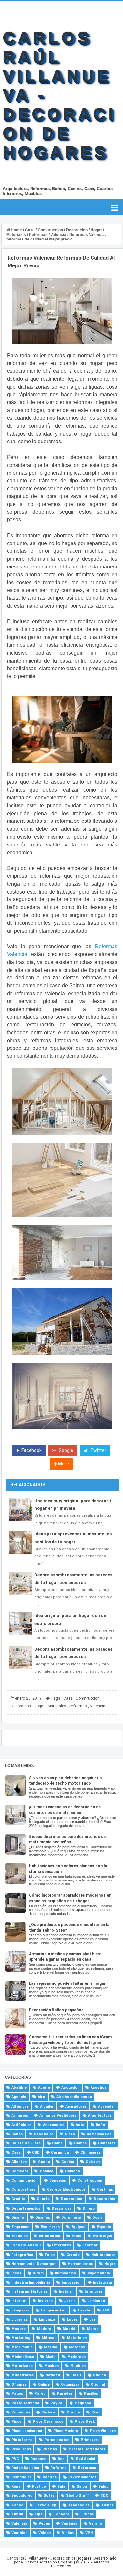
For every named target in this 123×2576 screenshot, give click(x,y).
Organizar (70, 2384)
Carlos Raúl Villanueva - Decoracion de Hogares (49, 2558)
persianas (21, 2412)
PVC (15, 2459)
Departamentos (26, 2208)
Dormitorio (71, 2218)
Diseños (43, 2218)
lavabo (85, 2310)
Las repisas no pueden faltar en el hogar (67, 1983)
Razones (38, 2459)
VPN (89, 2533)
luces (72, 2320)
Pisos (16, 2422)
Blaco (70, 2134)
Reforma (59, 2468)
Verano (95, 2524)
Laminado (96, 2301)
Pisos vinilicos (103, 2431)
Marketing (21, 2338)
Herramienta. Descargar (34, 2264)
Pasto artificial (25, 2403)
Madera (44, 2329)
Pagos (17, 2394)
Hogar (39, 1706)
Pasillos (91, 2394)
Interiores (94, 2292)
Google (65, 1450)
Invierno (45, 2301)
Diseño (18, 2218)
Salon (82, 2486)
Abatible (19, 2088)
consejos (58, 2180)
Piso (95, 2412)
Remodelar (21, 2477)
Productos (21, 2449)
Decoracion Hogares (55, 2562)
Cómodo (72, 2171)
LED (106, 2310)
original (98, 2384)
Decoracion (72, 2199)
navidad (53, 2375)
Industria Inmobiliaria (31, 2282)
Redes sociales (25, 2468)
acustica (99, 2088)
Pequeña (83, 2403)
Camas (80, 2143)
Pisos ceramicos (48, 2422)
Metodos (77, 2347)
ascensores (54, 2125)
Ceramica (60, 2152)
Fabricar (90, 2245)
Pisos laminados (27, 2431)
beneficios (44, 2134)
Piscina (73, 2412)
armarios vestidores (58, 2116)
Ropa (16, 2486)
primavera (90, 2440)
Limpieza (47, 2320)
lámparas (20, 2310)
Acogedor (70, 2088)
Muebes (51, 2366)
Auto (80, 2125)
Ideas (16, 2273)
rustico (39, 2486)
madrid (69, 2329)
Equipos (78, 2227)
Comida (47, 2171)
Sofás (49, 2496)
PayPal (57, 2403)
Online (44, 2384)
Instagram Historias (30, 2292)
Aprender (107, 2106)
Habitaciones (103, 2255)
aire (41, 2097)
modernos (76, 2357)
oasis (76, 2375)
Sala (61, 2486)
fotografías (22, 2255)
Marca (93, 2329)
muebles (78, 2366)
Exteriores (61, 2245)
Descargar (61, 2208)
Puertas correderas (87, 2449)
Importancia (99, 2273)
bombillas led (99, 2134)
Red (61, 2459)
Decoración (21, 1706)
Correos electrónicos (66, 2190)
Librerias (20, 2320)
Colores (93, 2162)
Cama (57, 2143)
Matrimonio (22, 2347)
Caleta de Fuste (26, 2143)
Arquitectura (100, 2116)
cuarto (43, 2199)
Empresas (20, 2227)
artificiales (21, 2125)
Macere (19, 2329)
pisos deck (85, 2422)
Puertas (50, 2449)
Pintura (48, 2412)
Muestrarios (23, 2375)
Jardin (70, 2301)
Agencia (19, 2097)
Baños (17, 2134)
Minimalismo (23, 2357)
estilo (76, 2236)
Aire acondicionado (74, 2097)
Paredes (65, 2394)
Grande (73, 2255)
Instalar (66, 2292)
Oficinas (19, 2384)
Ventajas (69, 2524)
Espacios (20, 2236)
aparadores (76, 2106)
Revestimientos (82, 2477)
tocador (61, 2514)
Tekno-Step (46, 2505)
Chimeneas (91, 2152)
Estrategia (102, 2236)
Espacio (104, 2227)
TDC (104, 2496)
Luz (92, 2320)
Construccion (88, 1698)
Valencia (98, 1706)
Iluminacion (66, 2273)
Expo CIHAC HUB (26, 2245)
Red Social (86, 2459)
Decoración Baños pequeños (56, 2010)
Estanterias (50, 2236)
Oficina (99, 2375)
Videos (44, 2533)
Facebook (31, 1450)
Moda (51, 2357)
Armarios (20, 2116)
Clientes (19, 2162)
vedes (44, 2524)
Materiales (57, 1706)
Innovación (72, 2282)
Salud (103, 2486)
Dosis (97, 2218)
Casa (68, 1698)
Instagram (102, 2282)
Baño (100, 2125)
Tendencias (79, 2505)
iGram (38, 2273)
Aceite (44, 2088)
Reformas (78, 1706)
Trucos (87, 2514)
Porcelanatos (57, 2440)
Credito (18, 2199)
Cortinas (105, 2190)
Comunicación (25, 2180)
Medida (51, 2347)
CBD (36, 2152)
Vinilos (68, 2533)
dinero (89, 2208)
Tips (38, 2514)
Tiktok (17, 2514)
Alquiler (47, 2106)
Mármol (49, 2338)
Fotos (50, 2255)
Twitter (98, 1450)
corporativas (23, 2190)
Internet (19, 2301)
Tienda (107, 2505)
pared (40, 2394)
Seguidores (22, 2496)
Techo (17, 2505)
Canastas (107, 2143)
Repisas (50, 2477)
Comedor (20, 2171)
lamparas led (54, 2310)
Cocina (68, 2162)
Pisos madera (66, 2431)
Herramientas (80, 2264)
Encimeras (50, 2227)
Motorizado (22, 2366)
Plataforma (22, 2440)
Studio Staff (77, 2496)
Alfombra (20, 2106)
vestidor (19, 2533)
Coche (44, 2162)
